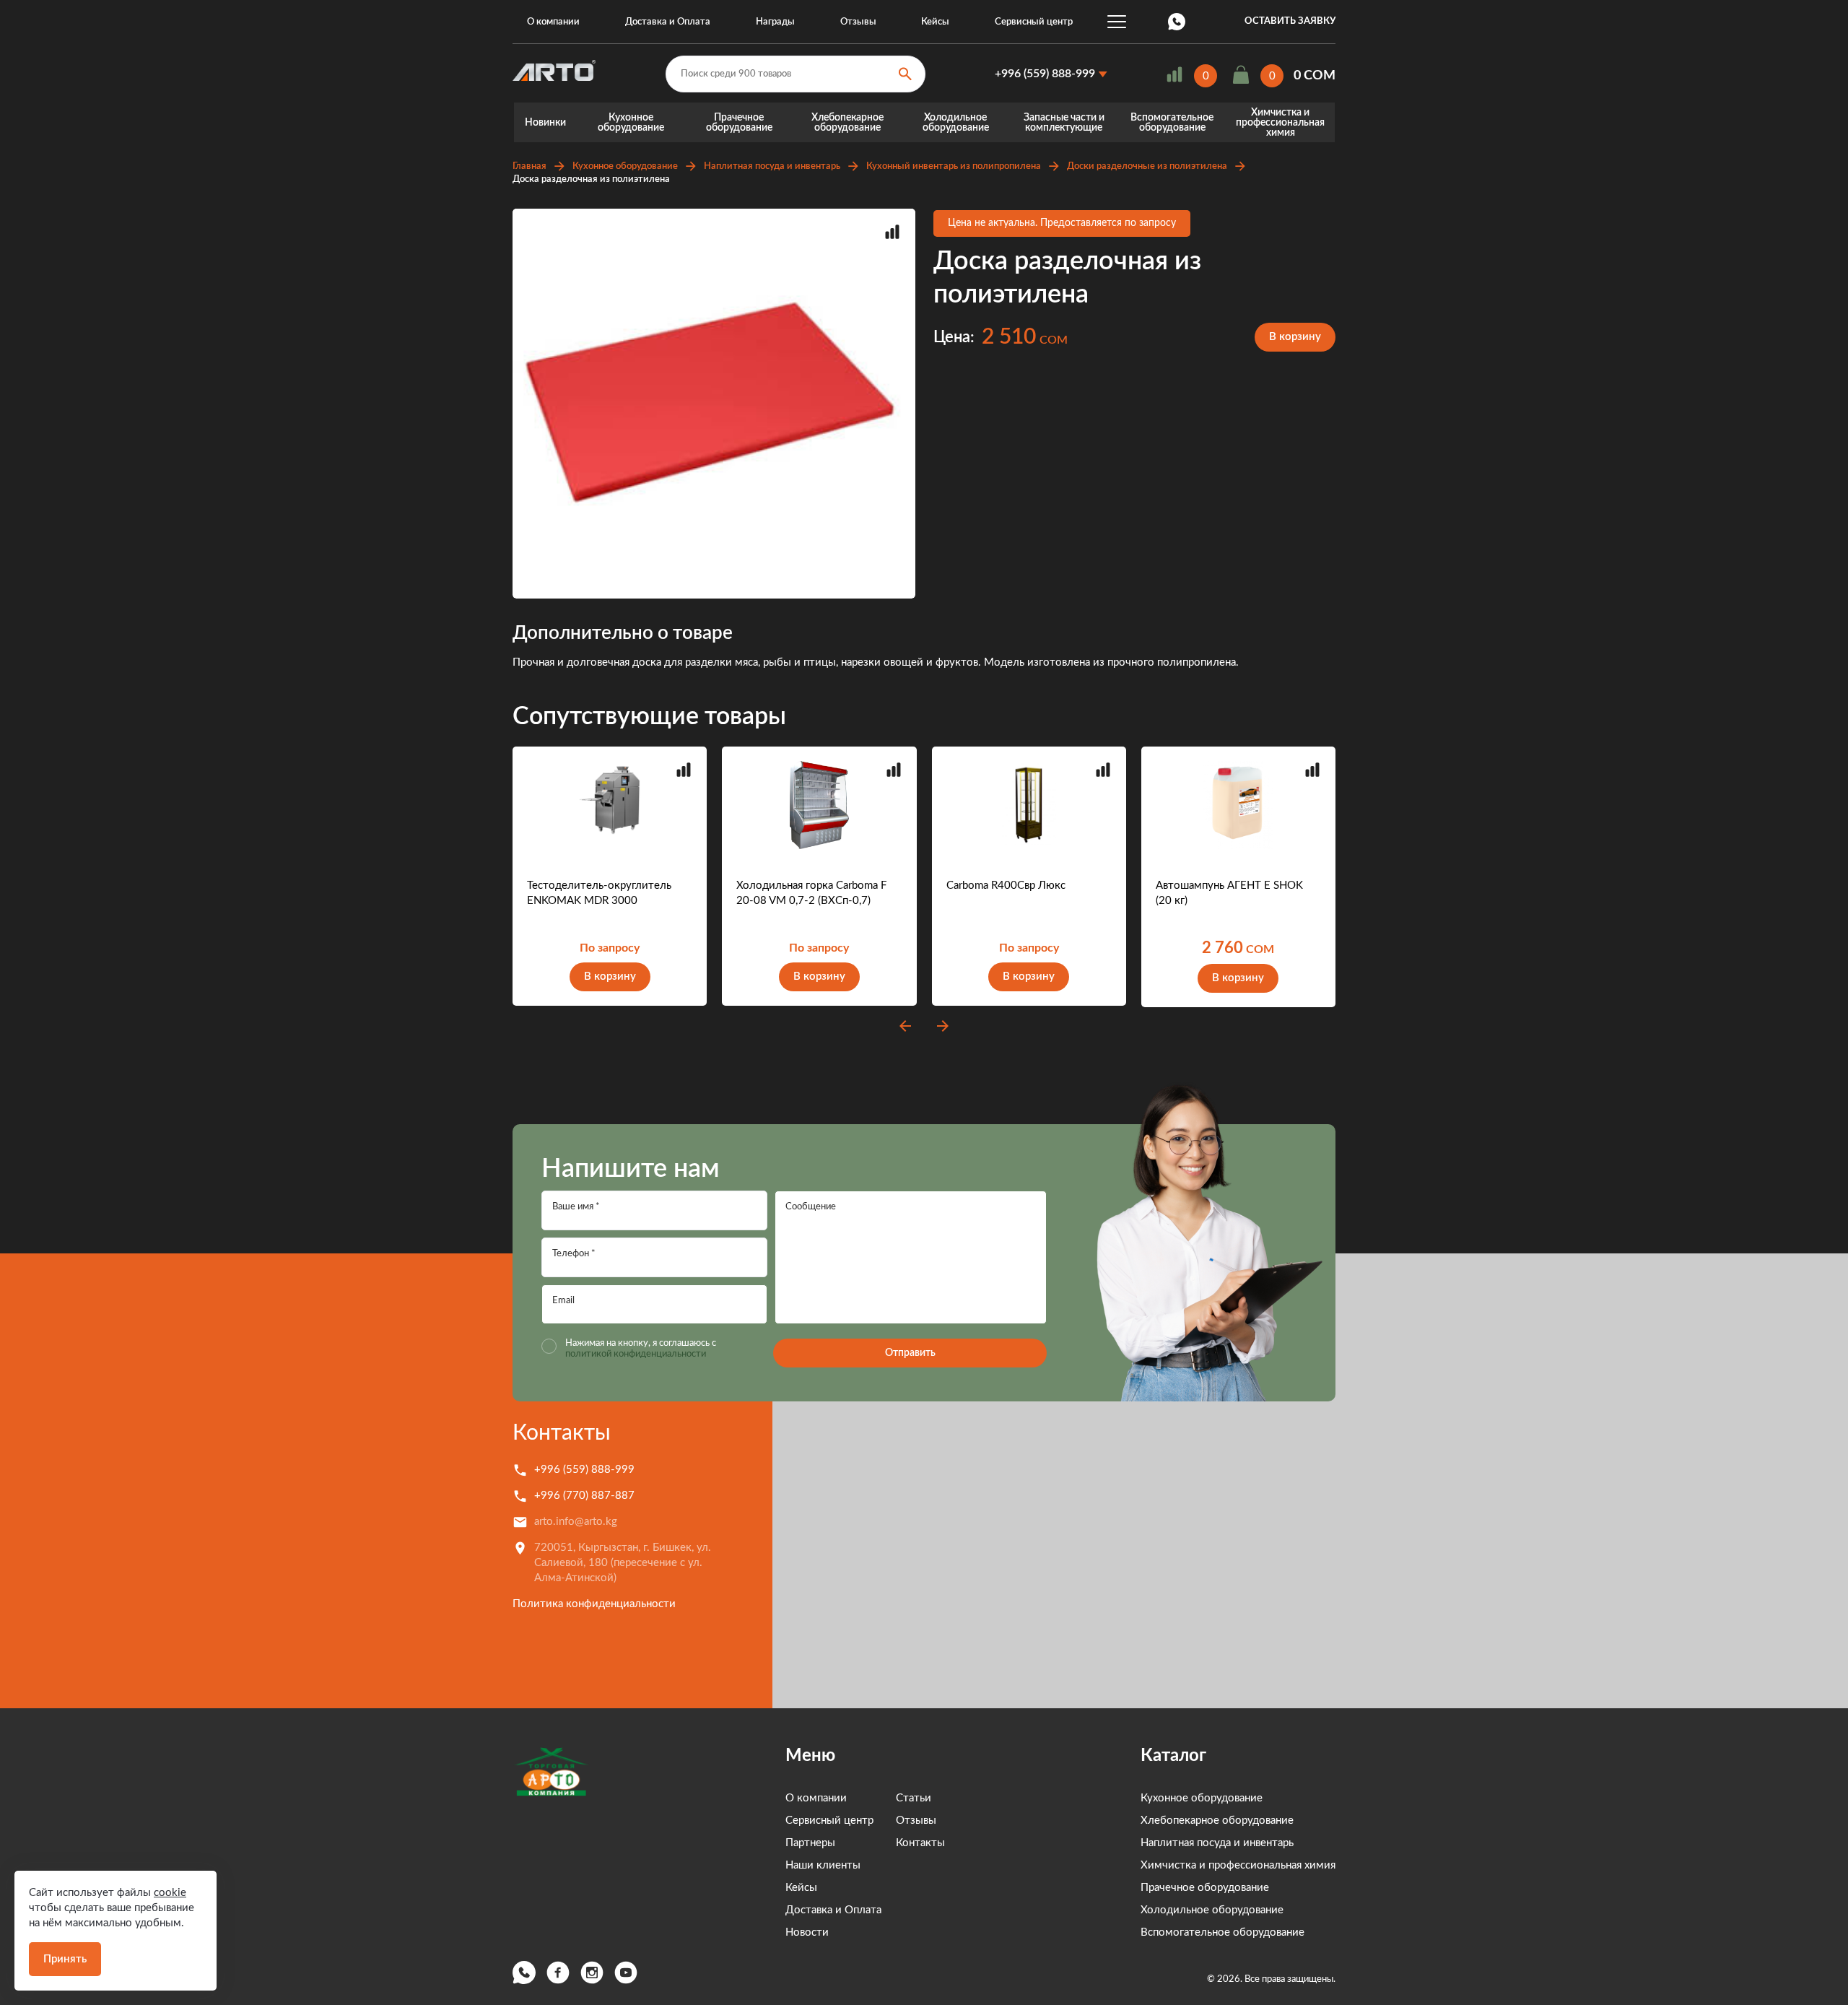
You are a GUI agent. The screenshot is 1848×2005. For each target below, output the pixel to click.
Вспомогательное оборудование (1172, 123)
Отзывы (858, 22)
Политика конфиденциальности (594, 1604)
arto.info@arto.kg (576, 1522)
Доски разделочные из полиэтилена (1147, 166)
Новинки (545, 123)
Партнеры (810, 1843)
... (1117, 22)
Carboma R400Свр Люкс (1006, 886)
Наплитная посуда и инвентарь (772, 166)
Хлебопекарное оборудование (847, 123)
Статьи (914, 1798)
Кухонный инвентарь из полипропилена (954, 166)
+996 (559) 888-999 (1045, 74)
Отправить (910, 1353)
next (943, 1026)
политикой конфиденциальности (636, 1354)
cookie (170, 1893)
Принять (65, 1959)
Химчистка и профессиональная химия (1280, 123)
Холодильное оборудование (956, 123)
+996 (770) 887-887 (584, 1496)
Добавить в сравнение (892, 232)
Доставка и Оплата (668, 22)
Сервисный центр (1034, 22)
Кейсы (935, 22)
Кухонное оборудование (631, 123)
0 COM (1315, 76)
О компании (553, 22)
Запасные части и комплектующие (1064, 123)
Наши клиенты (823, 1865)
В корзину (1295, 337)
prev (905, 1026)
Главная (529, 166)
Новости (807, 1932)
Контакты (562, 1433)
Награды (775, 22)
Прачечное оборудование (739, 123)
